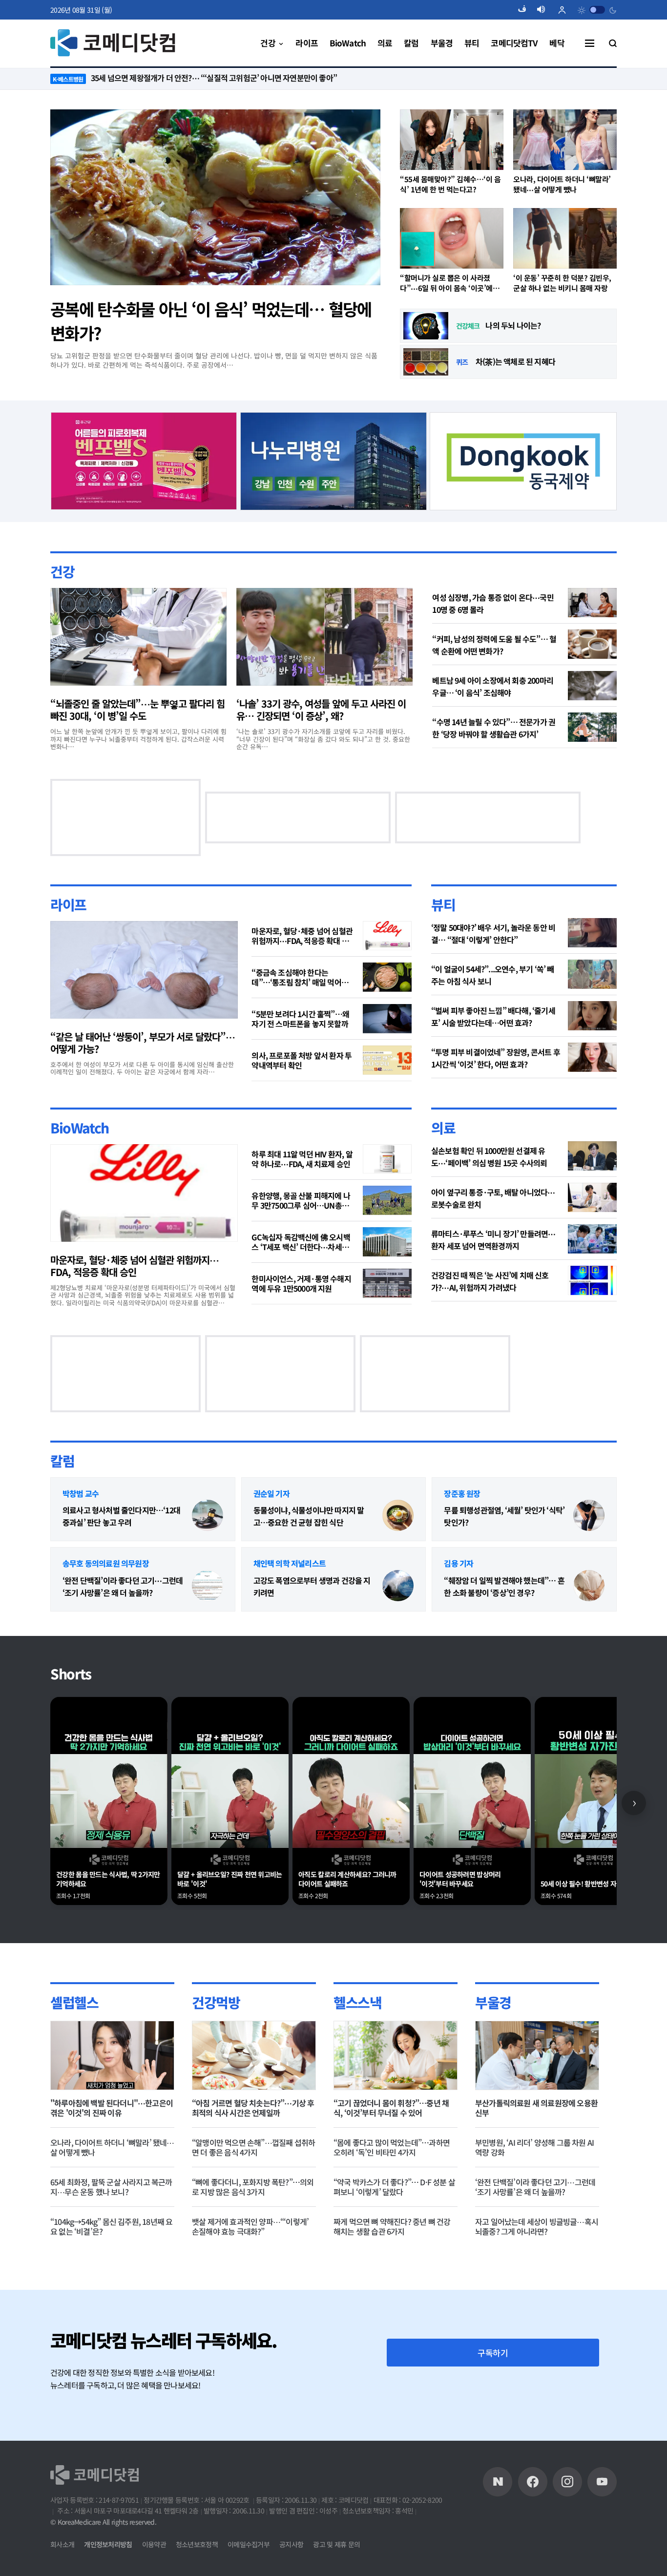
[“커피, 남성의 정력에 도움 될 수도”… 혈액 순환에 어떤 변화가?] (592, 644)
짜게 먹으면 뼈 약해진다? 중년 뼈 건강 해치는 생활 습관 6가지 (392, 2226)
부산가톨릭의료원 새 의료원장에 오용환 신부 (536, 2108)
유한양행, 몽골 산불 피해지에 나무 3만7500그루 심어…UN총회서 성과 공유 (301, 1200)
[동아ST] (143, 816)
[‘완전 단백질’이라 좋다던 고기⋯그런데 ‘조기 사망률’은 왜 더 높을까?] (208, 1586)
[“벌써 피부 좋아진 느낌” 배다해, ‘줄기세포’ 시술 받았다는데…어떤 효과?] (592, 1016)
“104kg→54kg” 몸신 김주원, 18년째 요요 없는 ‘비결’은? (111, 2226)
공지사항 (291, 2544)
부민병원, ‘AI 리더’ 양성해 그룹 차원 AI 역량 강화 (534, 2147)
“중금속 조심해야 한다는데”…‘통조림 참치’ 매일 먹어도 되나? (300, 977)
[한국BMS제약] (280, 1372)
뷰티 (443, 904)
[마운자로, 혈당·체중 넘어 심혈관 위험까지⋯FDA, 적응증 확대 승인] (387, 936)
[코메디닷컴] (533, 2482)
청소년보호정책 (197, 2544)
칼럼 (62, 1461)
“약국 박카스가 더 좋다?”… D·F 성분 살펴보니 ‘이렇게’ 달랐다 (394, 2187)
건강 (62, 571)
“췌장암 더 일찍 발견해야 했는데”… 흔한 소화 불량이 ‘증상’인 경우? (504, 1586)
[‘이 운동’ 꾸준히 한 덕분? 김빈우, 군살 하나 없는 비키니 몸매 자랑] (565, 238)
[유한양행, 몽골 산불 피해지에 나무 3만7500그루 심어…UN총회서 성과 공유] (387, 1200)
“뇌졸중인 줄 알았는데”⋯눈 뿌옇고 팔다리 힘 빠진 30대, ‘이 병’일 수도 (137, 710)
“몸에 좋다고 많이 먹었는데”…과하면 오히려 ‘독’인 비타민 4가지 (392, 2147)
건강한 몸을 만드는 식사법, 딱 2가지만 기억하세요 (108, 1879)
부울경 (493, 2002)
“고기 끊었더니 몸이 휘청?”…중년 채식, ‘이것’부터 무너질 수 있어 (391, 2108)
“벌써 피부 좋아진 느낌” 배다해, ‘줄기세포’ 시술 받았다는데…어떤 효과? (493, 1016)
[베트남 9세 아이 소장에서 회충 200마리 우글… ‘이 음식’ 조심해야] (592, 686)
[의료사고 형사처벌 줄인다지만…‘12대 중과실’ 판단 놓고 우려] (208, 1515)
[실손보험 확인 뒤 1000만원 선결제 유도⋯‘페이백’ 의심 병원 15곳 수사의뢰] (592, 1156)
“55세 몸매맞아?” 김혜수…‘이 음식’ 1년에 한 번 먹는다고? (450, 184)
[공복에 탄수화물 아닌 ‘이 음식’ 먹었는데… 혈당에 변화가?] (215, 197)
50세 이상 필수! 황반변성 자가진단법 (590, 1884)
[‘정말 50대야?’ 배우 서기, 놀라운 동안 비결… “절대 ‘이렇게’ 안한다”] (592, 933)
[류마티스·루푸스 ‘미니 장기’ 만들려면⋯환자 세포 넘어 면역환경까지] (592, 1239)
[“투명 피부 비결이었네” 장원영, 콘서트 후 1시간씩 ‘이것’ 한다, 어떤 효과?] (592, 1057)
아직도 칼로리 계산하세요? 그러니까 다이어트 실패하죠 (347, 1879)
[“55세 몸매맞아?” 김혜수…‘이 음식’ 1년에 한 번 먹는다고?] (452, 140)
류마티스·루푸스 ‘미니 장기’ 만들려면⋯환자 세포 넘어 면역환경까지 (493, 1240)
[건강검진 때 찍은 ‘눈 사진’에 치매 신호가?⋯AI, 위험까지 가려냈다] (592, 1280)
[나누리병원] (334, 460)
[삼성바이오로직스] (523, 460)
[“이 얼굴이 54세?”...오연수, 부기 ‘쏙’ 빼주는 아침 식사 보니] (592, 974)
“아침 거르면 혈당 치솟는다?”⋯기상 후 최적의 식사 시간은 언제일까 (253, 2108)
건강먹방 (216, 2002)
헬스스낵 (357, 2002)
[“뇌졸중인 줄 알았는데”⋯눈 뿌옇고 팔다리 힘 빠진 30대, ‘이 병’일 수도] (138, 637)
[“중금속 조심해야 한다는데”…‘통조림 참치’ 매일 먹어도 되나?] (387, 977)
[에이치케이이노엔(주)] (315, 816)
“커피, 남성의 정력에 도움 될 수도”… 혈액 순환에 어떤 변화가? (494, 645)
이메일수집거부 (249, 2544)
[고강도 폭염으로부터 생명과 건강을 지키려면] (398, 1586)
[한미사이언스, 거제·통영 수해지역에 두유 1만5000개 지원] (387, 1283)
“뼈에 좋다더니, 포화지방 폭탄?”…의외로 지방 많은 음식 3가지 (253, 2187)
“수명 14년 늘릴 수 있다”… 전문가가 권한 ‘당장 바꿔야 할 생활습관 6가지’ (494, 728)
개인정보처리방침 (108, 2544)
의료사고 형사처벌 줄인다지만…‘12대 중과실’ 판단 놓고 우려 (121, 1516)
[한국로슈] (435, 1372)
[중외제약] (470, 816)
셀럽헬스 (74, 2002)
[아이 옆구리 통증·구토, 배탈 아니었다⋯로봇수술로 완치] (592, 1197)
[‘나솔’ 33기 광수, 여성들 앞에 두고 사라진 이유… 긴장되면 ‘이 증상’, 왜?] (324, 637)
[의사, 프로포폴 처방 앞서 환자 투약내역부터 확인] (387, 1060)
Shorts (71, 1674)
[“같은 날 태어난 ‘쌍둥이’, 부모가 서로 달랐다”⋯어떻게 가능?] (144, 970)
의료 (443, 1128)
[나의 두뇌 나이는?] (426, 326)
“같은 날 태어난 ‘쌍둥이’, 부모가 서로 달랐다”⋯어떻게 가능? (143, 1043)
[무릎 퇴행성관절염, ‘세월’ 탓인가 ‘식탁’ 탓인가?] (589, 1515)
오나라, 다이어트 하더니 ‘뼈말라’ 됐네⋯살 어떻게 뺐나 (562, 184)
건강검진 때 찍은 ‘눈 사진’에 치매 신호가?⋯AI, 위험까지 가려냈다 (490, 1281)
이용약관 (154, 2544)
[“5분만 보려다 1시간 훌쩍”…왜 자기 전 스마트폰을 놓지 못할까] (387, 1019)
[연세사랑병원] (125, 1372)
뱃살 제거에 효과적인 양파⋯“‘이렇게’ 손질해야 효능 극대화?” (250, 2226)
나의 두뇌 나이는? (513, 325)
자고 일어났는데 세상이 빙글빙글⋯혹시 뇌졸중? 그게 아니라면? (537, 2226)
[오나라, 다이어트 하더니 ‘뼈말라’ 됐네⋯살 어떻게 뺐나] (565, 140)
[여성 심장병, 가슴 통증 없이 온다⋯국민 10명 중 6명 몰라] (592, 603)
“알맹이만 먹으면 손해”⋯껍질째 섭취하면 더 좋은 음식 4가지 (253, 2147)
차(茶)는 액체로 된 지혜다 (515, 361)
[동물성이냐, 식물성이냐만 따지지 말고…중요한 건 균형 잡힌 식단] (398, 1515)
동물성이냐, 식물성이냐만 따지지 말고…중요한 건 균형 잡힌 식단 (309, 1516)
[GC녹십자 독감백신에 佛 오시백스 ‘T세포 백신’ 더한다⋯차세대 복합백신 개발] (387, 1242)
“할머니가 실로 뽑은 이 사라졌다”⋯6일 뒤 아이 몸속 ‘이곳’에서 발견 (449, 283)
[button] (526, 10)
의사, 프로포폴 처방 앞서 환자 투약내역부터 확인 (302, 1060)
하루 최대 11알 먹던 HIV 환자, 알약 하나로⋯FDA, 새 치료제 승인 (302, 1159)
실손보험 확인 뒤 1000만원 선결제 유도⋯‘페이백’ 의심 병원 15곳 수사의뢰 (489, 1157)
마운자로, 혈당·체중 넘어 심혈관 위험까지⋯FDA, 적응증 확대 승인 (302, 936)
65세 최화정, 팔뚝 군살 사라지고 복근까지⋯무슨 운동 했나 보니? (111, 2187)
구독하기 (493, 2353)
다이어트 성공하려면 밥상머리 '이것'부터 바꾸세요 (460, 1879)
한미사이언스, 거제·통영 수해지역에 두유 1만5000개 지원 (301, 1283)
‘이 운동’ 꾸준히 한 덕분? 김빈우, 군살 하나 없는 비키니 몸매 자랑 (562, 283)
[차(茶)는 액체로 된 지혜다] (426, 362)
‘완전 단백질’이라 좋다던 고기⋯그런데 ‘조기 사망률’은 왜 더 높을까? (123, 1586)
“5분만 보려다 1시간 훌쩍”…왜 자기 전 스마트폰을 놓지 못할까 (300, 1019)
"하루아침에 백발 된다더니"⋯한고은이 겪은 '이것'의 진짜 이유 (112, 2108)
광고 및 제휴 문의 (336, 2544)
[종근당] (144, 460)
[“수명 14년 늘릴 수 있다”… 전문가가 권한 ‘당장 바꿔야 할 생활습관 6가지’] (592, 727)
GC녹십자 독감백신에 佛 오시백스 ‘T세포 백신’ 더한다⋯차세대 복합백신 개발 (301, 1242)
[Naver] (498, 2482)
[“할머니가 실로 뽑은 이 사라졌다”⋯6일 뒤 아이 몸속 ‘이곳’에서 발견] (452, 238)
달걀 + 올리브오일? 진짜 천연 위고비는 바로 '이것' (230, 1879)
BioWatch (80, 1128)
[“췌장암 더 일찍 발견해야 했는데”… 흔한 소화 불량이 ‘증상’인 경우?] (589, 1586)
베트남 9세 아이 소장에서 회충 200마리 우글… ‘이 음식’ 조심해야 (493, 686)
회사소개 (62, 2544)
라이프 (68, 904)
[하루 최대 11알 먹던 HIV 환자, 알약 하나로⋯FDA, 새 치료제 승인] (387, 1159)
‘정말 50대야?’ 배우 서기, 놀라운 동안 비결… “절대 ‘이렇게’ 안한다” (493, 933)
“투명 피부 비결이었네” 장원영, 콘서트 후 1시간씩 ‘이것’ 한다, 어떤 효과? (496, 1058)
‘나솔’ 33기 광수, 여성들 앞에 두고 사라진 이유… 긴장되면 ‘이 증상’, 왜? (321, 710)
